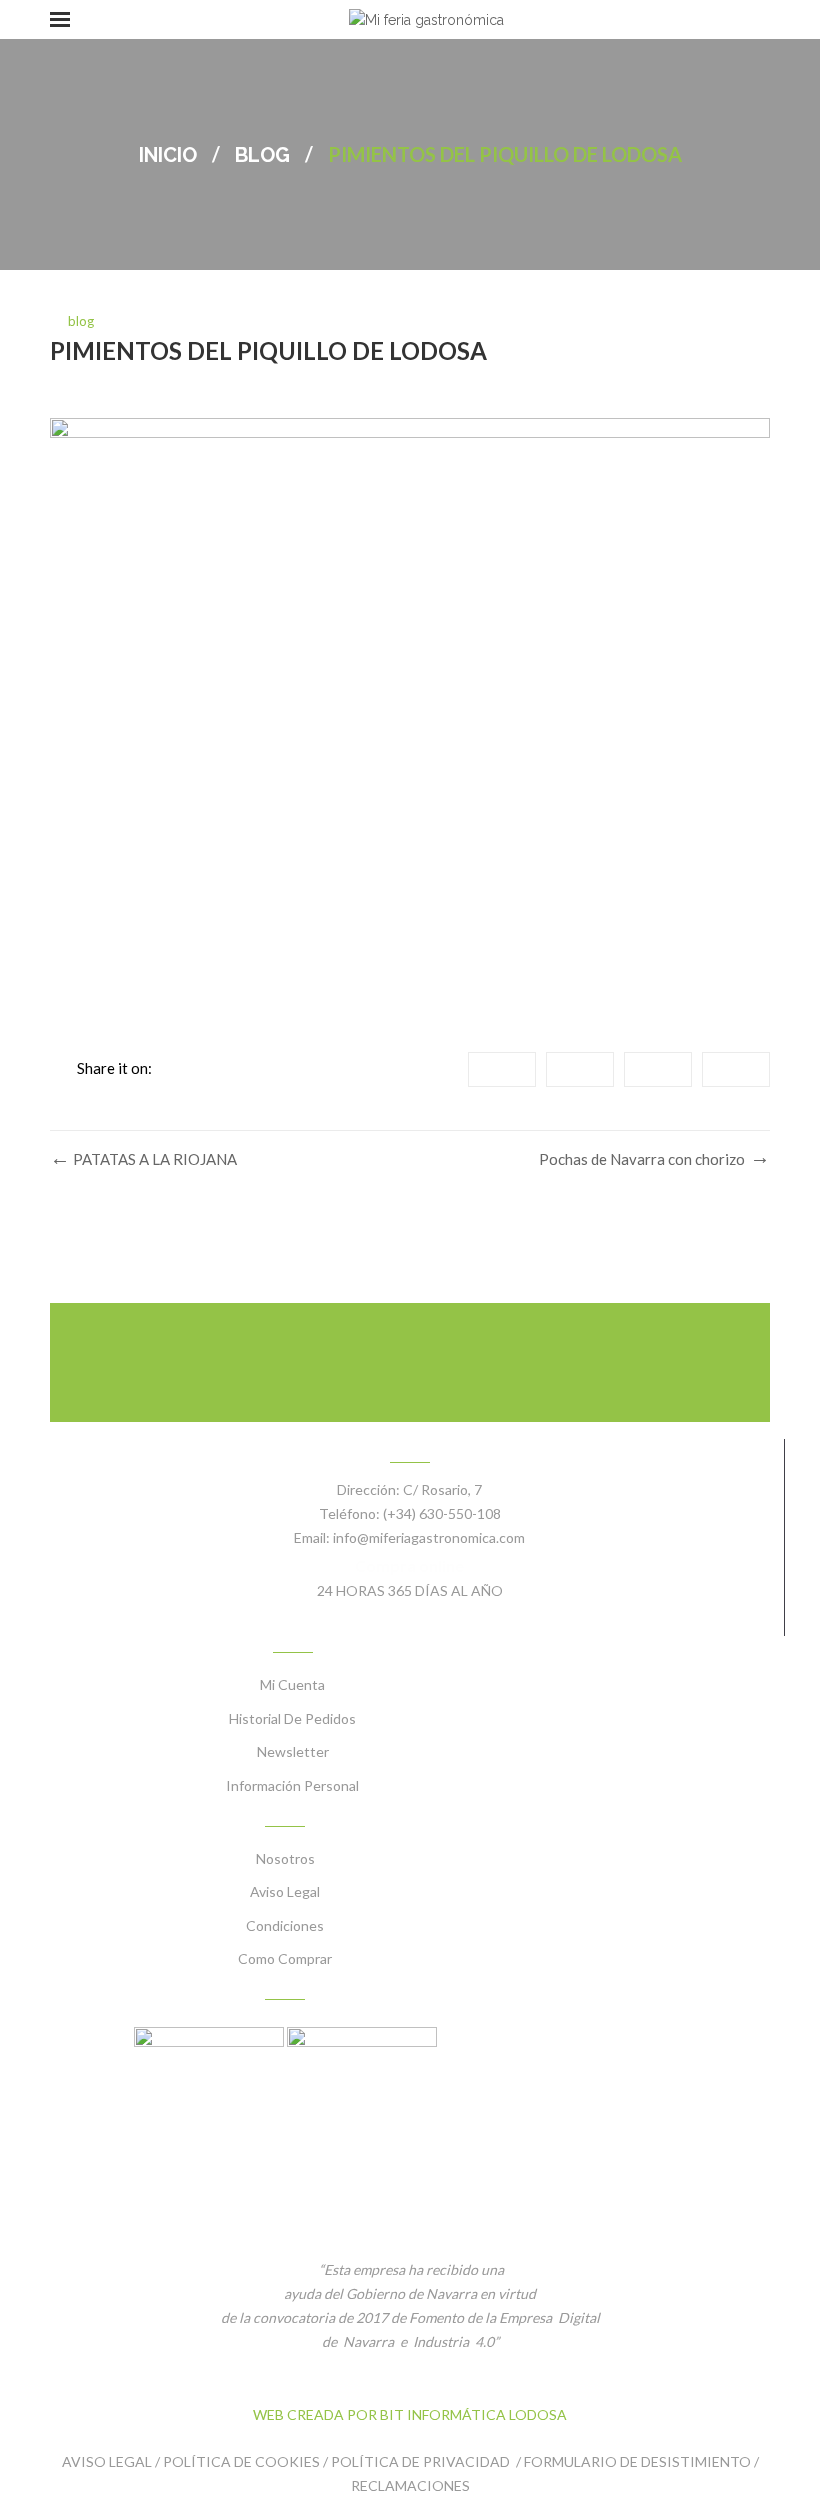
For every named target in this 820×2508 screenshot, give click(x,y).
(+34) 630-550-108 (442, 1513)
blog (262, 155)
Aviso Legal (285, 1891)
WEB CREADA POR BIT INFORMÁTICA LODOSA (410, 2414)
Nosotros (285, 1858)
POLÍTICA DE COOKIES (241, 2461)
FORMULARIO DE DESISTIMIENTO (637, 2461)
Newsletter (293, 1751)
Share (502, 1069)
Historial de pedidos (292, 1718)
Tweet (580, 1069)
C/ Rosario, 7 (442, 1489)
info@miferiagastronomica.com (429, 1537)
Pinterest (736, 1069)
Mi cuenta (292, 1684)
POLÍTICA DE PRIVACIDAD (422, 2461)
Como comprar (285, 1958)
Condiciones (285, 1925)
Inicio (168, 155)
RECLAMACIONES (410, 2485)
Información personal (292, 1785)
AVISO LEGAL (107, 2461)
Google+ (658, 1069)
